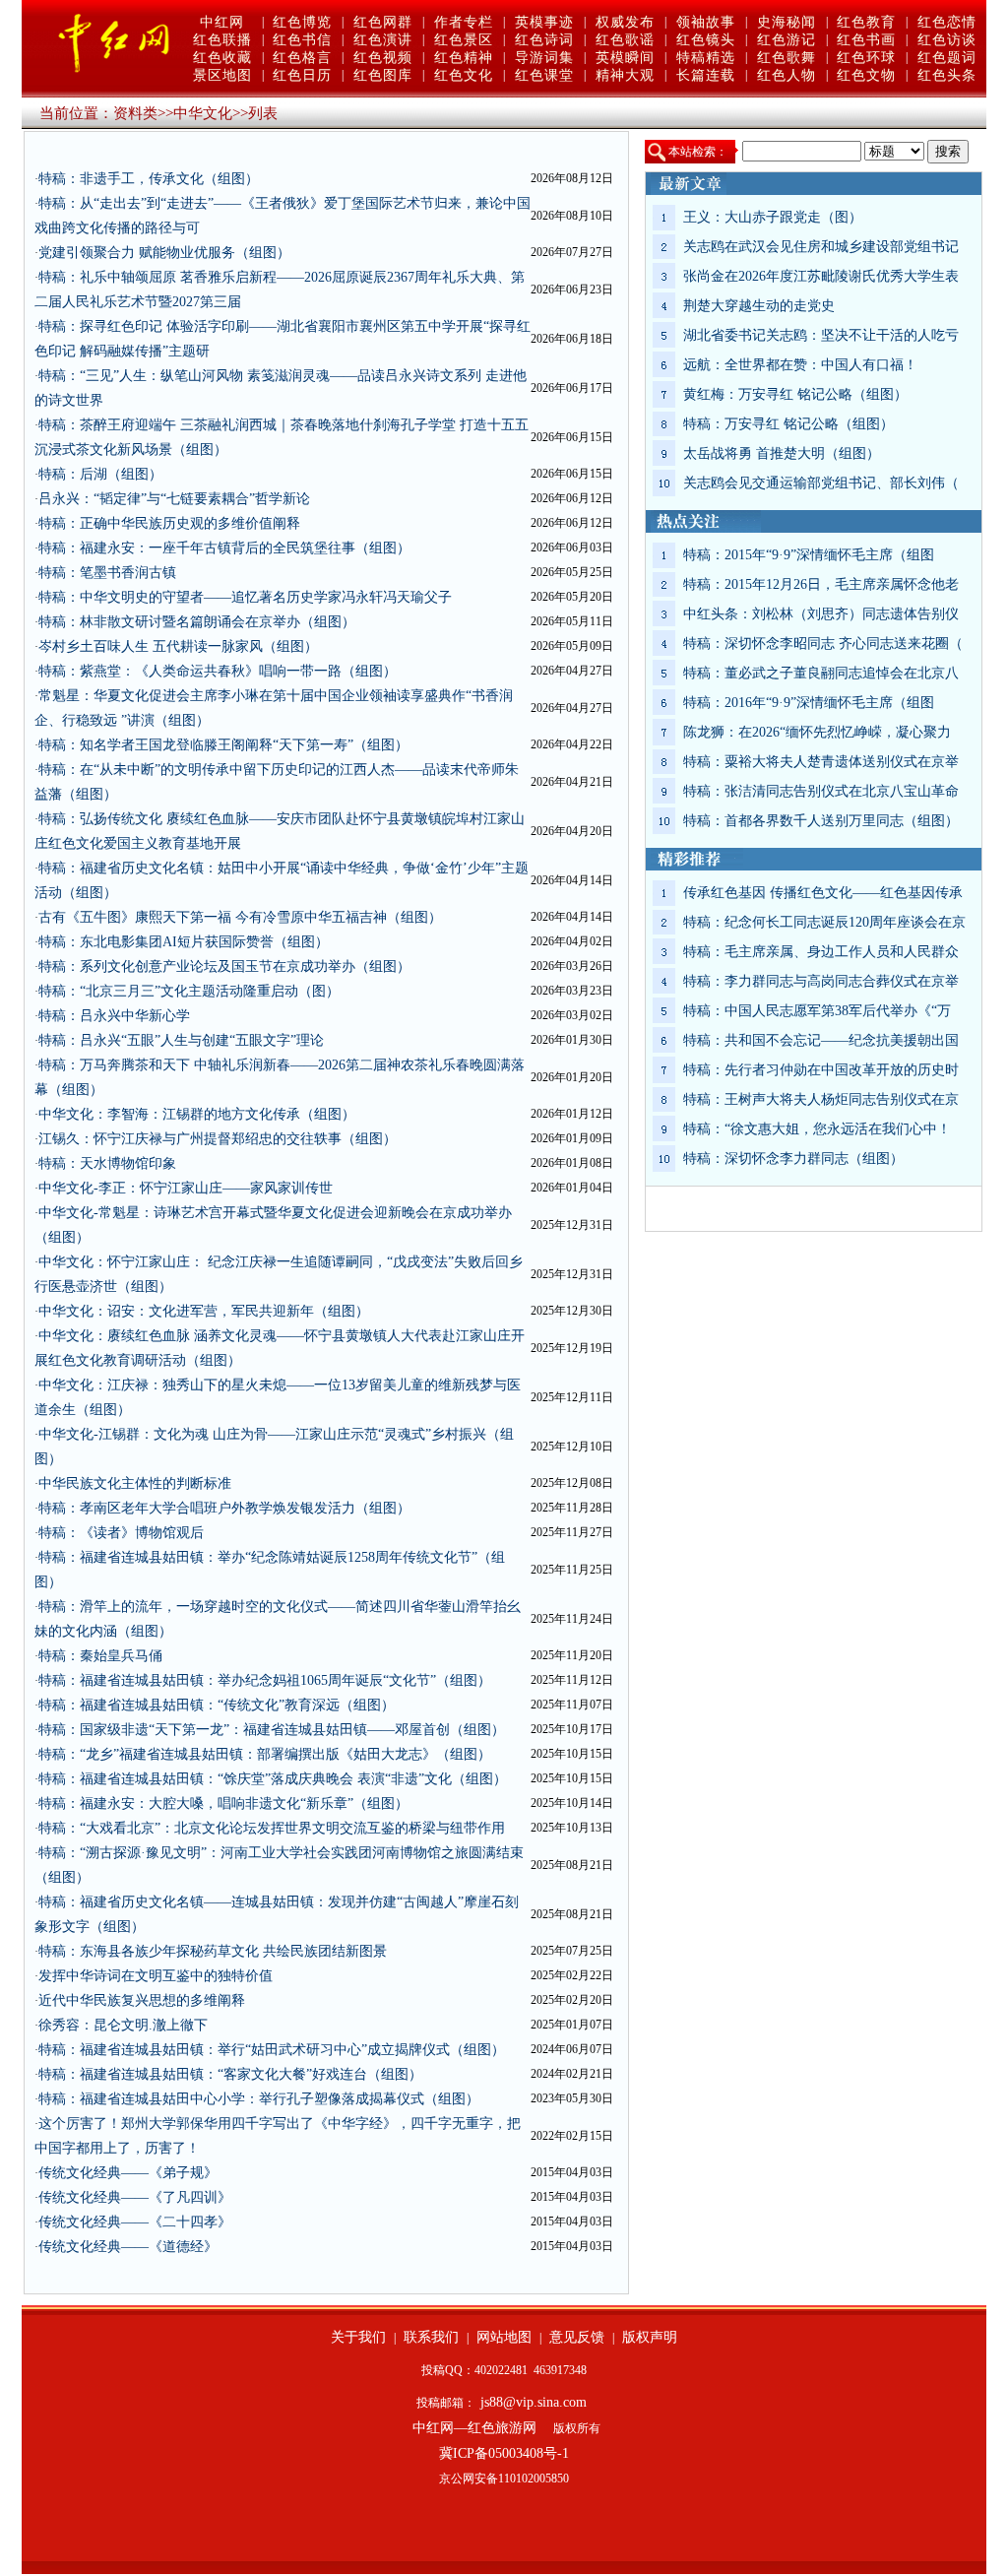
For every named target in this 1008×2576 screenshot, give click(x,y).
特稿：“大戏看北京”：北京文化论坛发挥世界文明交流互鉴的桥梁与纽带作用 (272, 1828)
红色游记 (787, 40)
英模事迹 (544, 22)
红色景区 (464, 40)
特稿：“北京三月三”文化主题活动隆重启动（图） (189, 991)
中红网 (222, 22)
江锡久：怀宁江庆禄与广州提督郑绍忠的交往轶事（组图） (218, 1139)
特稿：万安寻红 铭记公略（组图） (788, 424)
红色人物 (787, 75)
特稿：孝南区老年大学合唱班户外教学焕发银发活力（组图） (224, 1508)
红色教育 (866, 22)
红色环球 (866, 58)
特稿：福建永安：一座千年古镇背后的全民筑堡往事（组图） (224, 548)
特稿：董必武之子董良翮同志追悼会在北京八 (821, 673)
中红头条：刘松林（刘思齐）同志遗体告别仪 (821, 614)
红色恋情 (947, 22)
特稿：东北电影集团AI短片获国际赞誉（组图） (184, 942)
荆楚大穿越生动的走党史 (759, 306)
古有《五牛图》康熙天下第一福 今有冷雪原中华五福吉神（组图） (240, 917)
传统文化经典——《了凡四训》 (135, 2197)
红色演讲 (383, 40)
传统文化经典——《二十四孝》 (135, 2222)
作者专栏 (464, 22)
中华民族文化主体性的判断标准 (135, 1483)
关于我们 (358, 2337)
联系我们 (431, 2337)
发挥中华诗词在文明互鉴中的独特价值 (156, 1976)
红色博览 (302, 22)
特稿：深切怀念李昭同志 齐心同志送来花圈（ (823, 644)
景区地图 (222, 75)
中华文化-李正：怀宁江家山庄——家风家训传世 (186, 1188)
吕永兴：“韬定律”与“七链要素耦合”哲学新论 (174, 499)
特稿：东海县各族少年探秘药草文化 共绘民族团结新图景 (213, 1951)
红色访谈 (947, 40)
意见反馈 (577, 2337)
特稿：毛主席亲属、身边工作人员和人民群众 (821, 952)
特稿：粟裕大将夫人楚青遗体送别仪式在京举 (821, 762)
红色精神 (464, 58)
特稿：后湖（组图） (100, 474)
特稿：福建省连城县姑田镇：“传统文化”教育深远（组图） (217, 1705)
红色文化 (464, 75)
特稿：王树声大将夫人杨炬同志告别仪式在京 (821, 1099)
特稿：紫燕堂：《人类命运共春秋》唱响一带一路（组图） (218, 671)
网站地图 (504, 2337)
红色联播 (222, 40)
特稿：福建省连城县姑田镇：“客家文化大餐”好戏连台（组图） (230, 2074)
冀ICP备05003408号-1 (504, 2453)
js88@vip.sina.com (534, 2402)
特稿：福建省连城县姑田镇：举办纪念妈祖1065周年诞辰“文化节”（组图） (265, 1680)
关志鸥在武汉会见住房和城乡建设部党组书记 (821, 247)
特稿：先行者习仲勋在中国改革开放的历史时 (821, 1070)
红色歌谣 (625, 40)
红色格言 (302, 58)
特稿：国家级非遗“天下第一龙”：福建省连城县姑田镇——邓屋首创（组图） (272, 1730)
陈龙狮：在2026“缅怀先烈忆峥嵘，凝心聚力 (817, 732)
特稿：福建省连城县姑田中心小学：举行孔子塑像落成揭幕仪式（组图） (259, 2099)
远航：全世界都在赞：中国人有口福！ (800, 365)
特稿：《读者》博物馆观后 (121, 1533)
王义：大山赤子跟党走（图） (773, 217)
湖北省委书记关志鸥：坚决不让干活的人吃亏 (821, 335)
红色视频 (383, 58)
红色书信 (302, 40)
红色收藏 (222, 58)
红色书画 (866, 40)
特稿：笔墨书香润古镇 (107, 573)
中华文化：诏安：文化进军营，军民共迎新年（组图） (204, 1311)
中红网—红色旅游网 (474, 2428)
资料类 (135, 113)
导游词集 (544, 58)
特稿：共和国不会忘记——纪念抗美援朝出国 (821, 1040)
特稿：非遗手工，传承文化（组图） (149, 179)
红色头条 (947, 75)
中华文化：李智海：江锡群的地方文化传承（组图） (197, 1114)
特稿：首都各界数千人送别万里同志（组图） (821, 821)
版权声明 (650, 2337)
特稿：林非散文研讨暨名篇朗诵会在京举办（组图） (197, 622)
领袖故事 (706, 22)
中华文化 (203, 113)
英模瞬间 (625, 58)
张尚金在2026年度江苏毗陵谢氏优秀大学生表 (821, 276)
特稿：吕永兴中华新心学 (114, 1016)
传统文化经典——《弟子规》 (128, 2173)
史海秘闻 (787, 22)
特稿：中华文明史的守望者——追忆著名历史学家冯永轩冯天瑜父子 (245, 597)
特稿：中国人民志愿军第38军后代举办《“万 (817, 1011)
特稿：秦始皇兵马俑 (100, 1656)
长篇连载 (706, 75)
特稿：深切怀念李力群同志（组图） (793, 1159)
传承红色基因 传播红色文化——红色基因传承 (823, 893)
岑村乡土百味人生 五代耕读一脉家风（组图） (178, 646)
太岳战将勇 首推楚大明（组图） (782, 453)
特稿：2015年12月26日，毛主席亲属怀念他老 (821, 584)
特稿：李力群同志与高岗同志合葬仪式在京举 (821, 981)
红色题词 (947, 58)
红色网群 (383, 22)
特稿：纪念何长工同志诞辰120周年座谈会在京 (824, 922)
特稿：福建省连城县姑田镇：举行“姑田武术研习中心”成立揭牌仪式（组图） (272, 2050)
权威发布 (625, 22)
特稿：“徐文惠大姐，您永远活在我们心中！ (817, 1129)
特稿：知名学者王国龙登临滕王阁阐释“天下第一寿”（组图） (223, 745)
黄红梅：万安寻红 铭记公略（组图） (795, 394)
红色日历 (302, 75)
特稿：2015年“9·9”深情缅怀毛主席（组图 (809, 555)
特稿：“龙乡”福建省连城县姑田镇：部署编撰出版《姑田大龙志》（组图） (265, 1754)
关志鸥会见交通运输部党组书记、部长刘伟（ (821, 483)
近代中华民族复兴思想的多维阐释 (142, 2000)
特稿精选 (706, 58)
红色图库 (383, 75)
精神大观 (625, 75)
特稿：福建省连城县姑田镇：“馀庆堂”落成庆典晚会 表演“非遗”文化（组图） (273, 1779)
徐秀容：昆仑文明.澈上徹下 (123, 2025)
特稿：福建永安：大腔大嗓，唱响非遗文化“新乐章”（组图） (223, 1803)
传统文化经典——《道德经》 (128, 2247)
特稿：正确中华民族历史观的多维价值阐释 (169, 523)
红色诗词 (544, 40)
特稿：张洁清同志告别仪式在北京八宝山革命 (821, 791)
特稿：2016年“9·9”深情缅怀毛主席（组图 (809, 703)
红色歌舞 (787, 58)
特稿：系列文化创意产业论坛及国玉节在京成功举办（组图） (224, 966)
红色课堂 (544, 75)
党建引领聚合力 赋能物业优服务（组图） (164, 253)
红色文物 (866, 75)
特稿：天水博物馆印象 (107, 1163)
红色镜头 (706, 40)
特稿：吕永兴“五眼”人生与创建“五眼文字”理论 (181, 1040)
